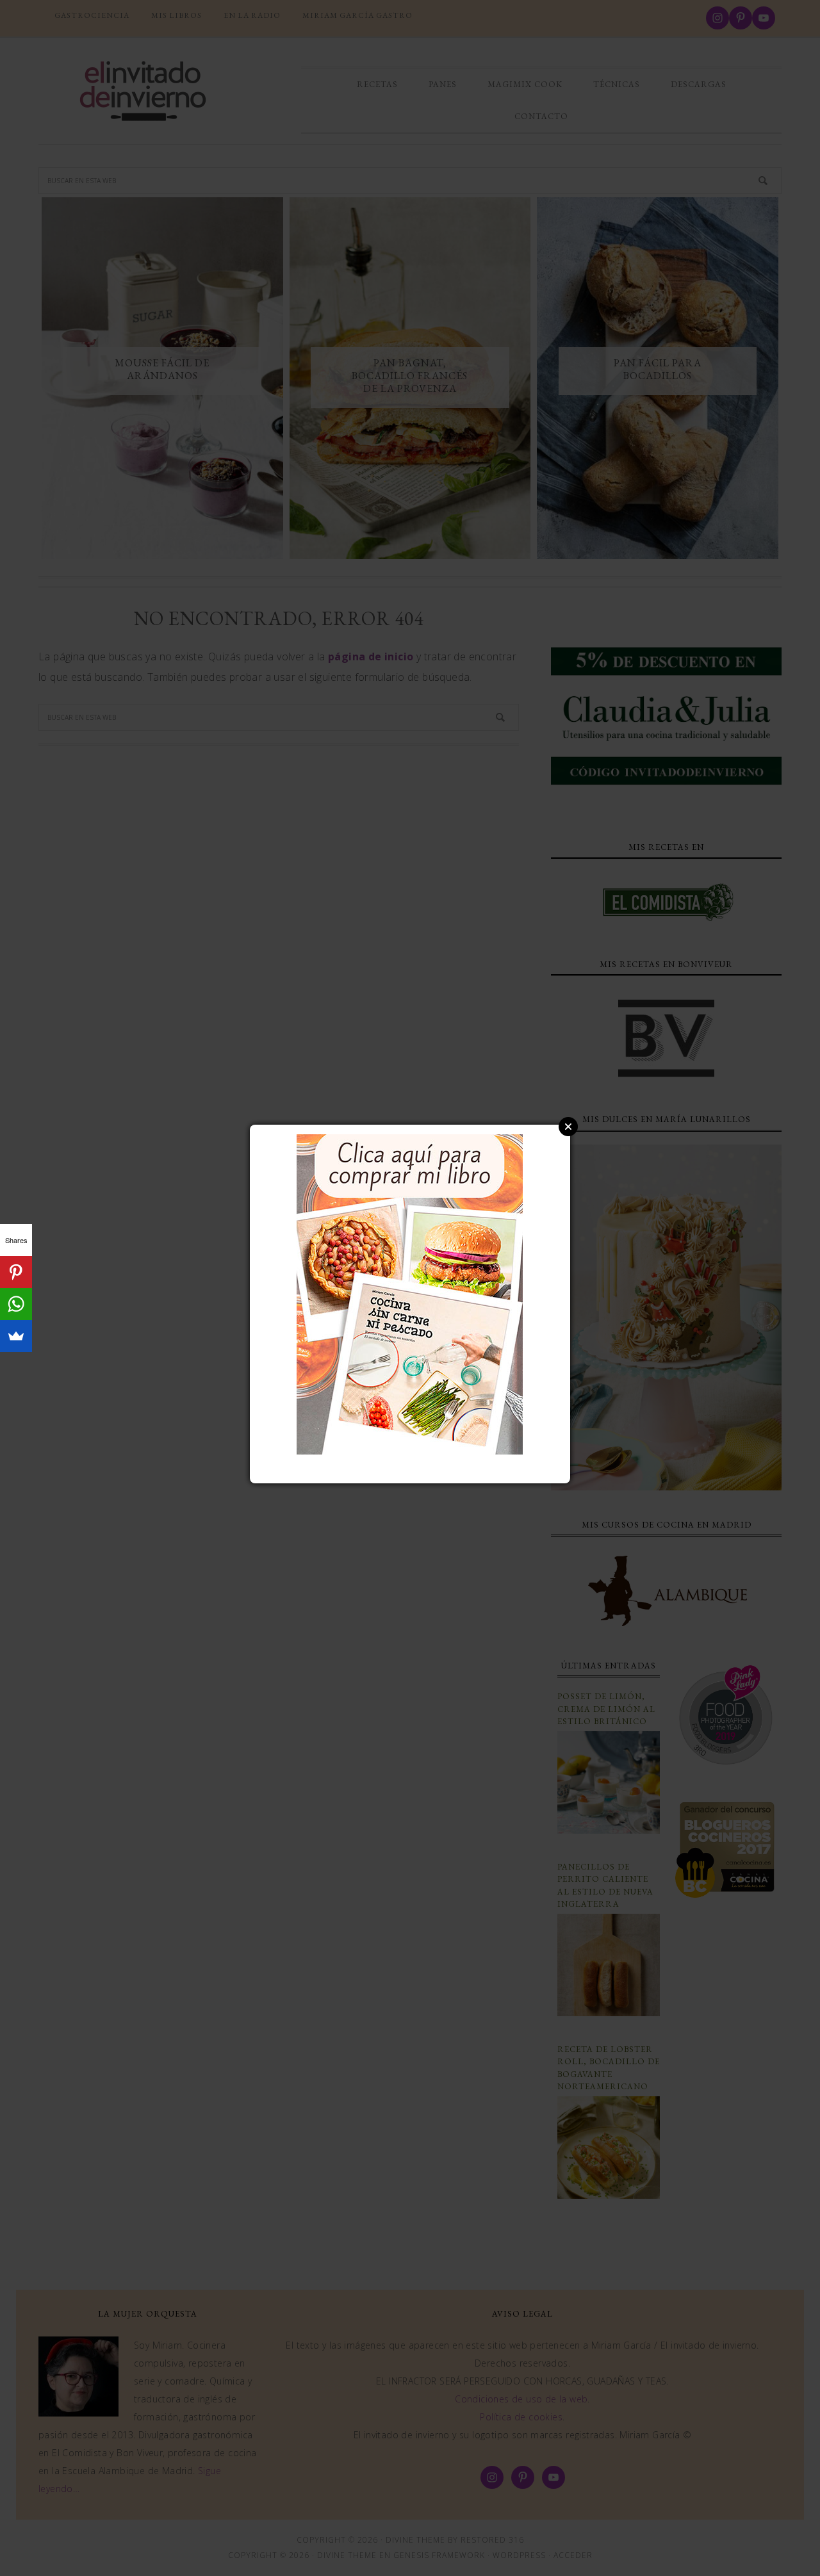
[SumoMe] (16, 1336)
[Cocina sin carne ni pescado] (410, 1448)
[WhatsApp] (16, 1304)
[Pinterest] (16, 1272)
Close (568, 1127)
